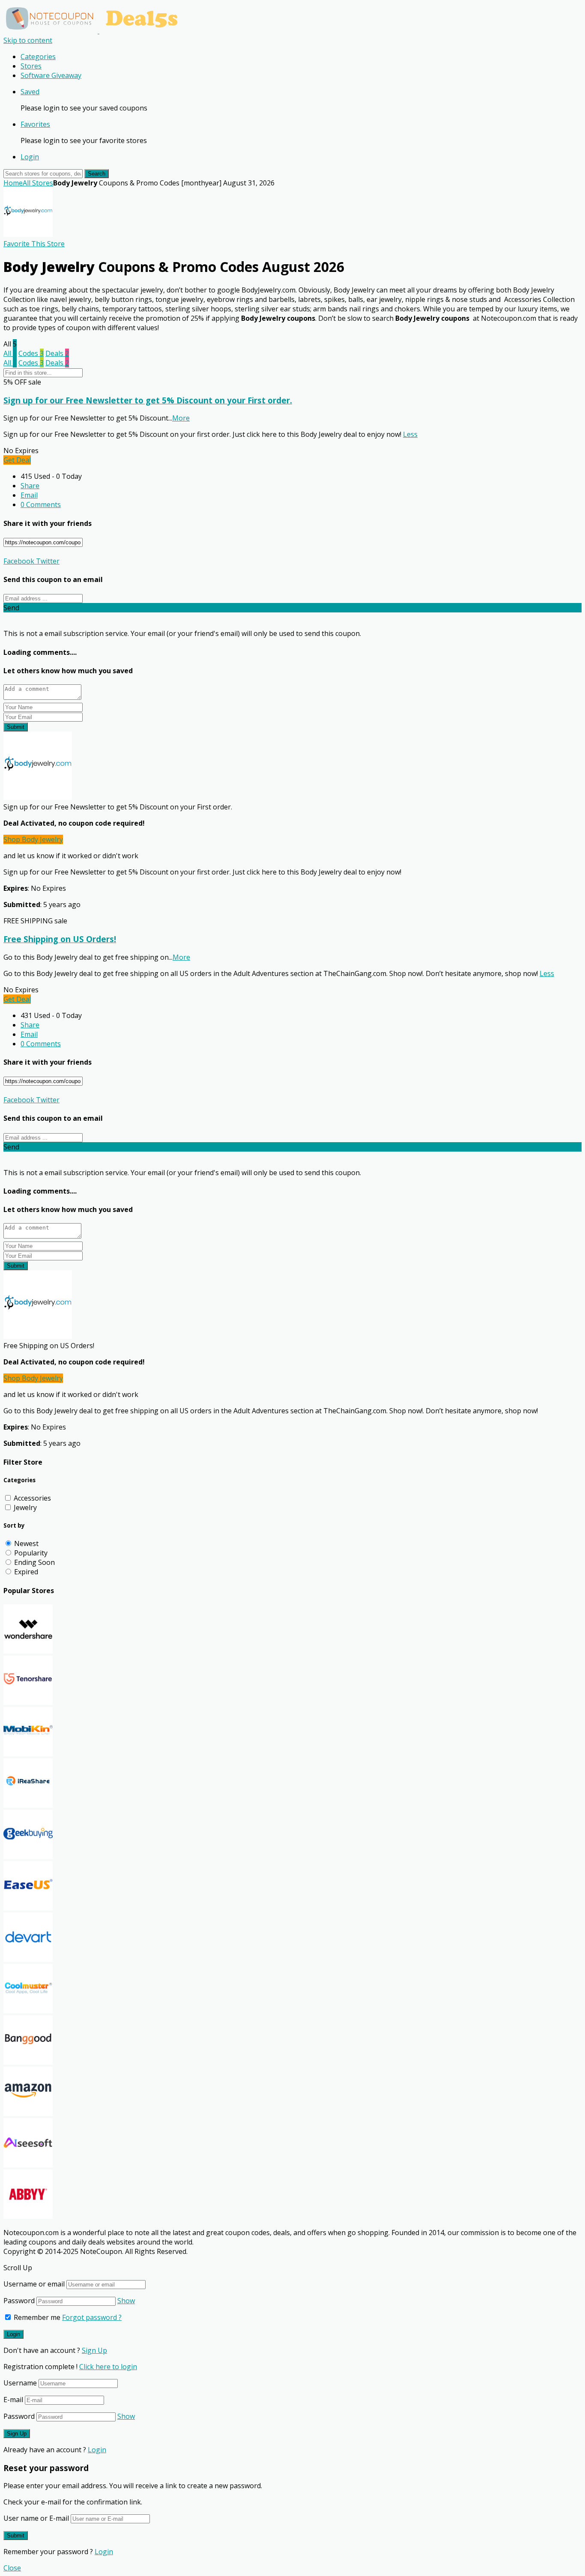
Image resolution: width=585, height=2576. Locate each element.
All (10, 353)
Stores (31, 66)
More (181, 418)
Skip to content (28, 40)
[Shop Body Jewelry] (28, 234)
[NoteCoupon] (94, 31)
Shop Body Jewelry (33, 839)
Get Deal (17, 460)
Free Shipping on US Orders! (60, 939)
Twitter (47, 561)
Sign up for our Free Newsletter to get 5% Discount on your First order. (148, 400)
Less (410, 434)
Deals (57, 353)
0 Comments (41, 504)
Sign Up (94, 2350)
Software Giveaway (51, 75)
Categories (38, 57)
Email (29, 495)
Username (20, 2383)
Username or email (34, 2284)
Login (30, 157)
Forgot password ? (92, 2317)
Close (12, 2568)
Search (97, 174)
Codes (31, 353)
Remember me (36, 2317)
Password (19, 2301)
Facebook (19, 561)
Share (30, 486)
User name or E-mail (36, 2518)
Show (126, 2301)
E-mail (13, 2400)
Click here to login (108, 2367)
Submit (16, 727)
